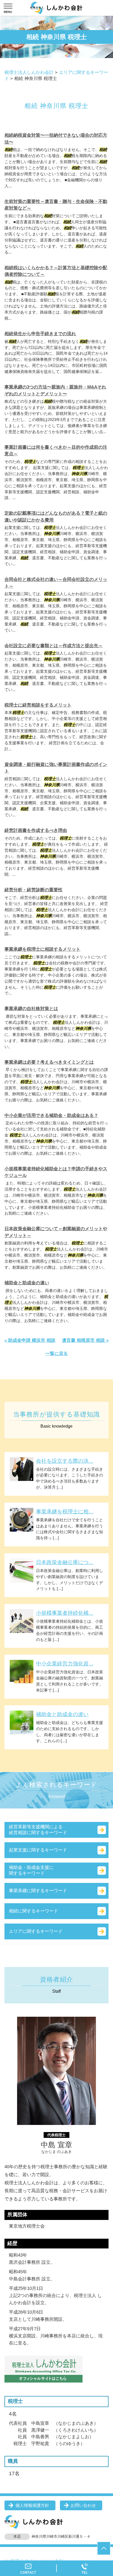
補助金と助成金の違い (27, 1283)
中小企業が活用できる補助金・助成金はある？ (51, 1116)
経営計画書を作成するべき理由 (36, 830)
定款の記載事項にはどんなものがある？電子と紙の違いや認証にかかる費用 (56, 517)
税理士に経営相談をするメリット (38, 705)
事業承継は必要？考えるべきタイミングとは (49, 1062)
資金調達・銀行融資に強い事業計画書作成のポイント (56, 768)
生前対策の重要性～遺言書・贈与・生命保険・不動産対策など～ (56, 205)
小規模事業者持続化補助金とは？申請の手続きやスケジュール (56, 1172)
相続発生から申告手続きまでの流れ (40, 334)
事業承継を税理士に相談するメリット (42, 949)
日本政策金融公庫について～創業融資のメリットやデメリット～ (56, 1232)
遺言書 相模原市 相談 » (85, 1340)
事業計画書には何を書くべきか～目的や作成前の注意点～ (56, 451)
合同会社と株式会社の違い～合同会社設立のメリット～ (56, 583)
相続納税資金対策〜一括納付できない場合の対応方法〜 (56, 139)
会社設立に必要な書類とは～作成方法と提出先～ (54, 646)
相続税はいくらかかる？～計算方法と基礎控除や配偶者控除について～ (56, 271)
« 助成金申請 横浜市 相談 (30, 1340)
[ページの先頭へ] (104, 2548)
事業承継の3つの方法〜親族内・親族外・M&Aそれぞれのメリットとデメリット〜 (55, 390)
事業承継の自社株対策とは (31, 1009)
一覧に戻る (57, 1354)
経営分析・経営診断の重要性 (34, 890)
